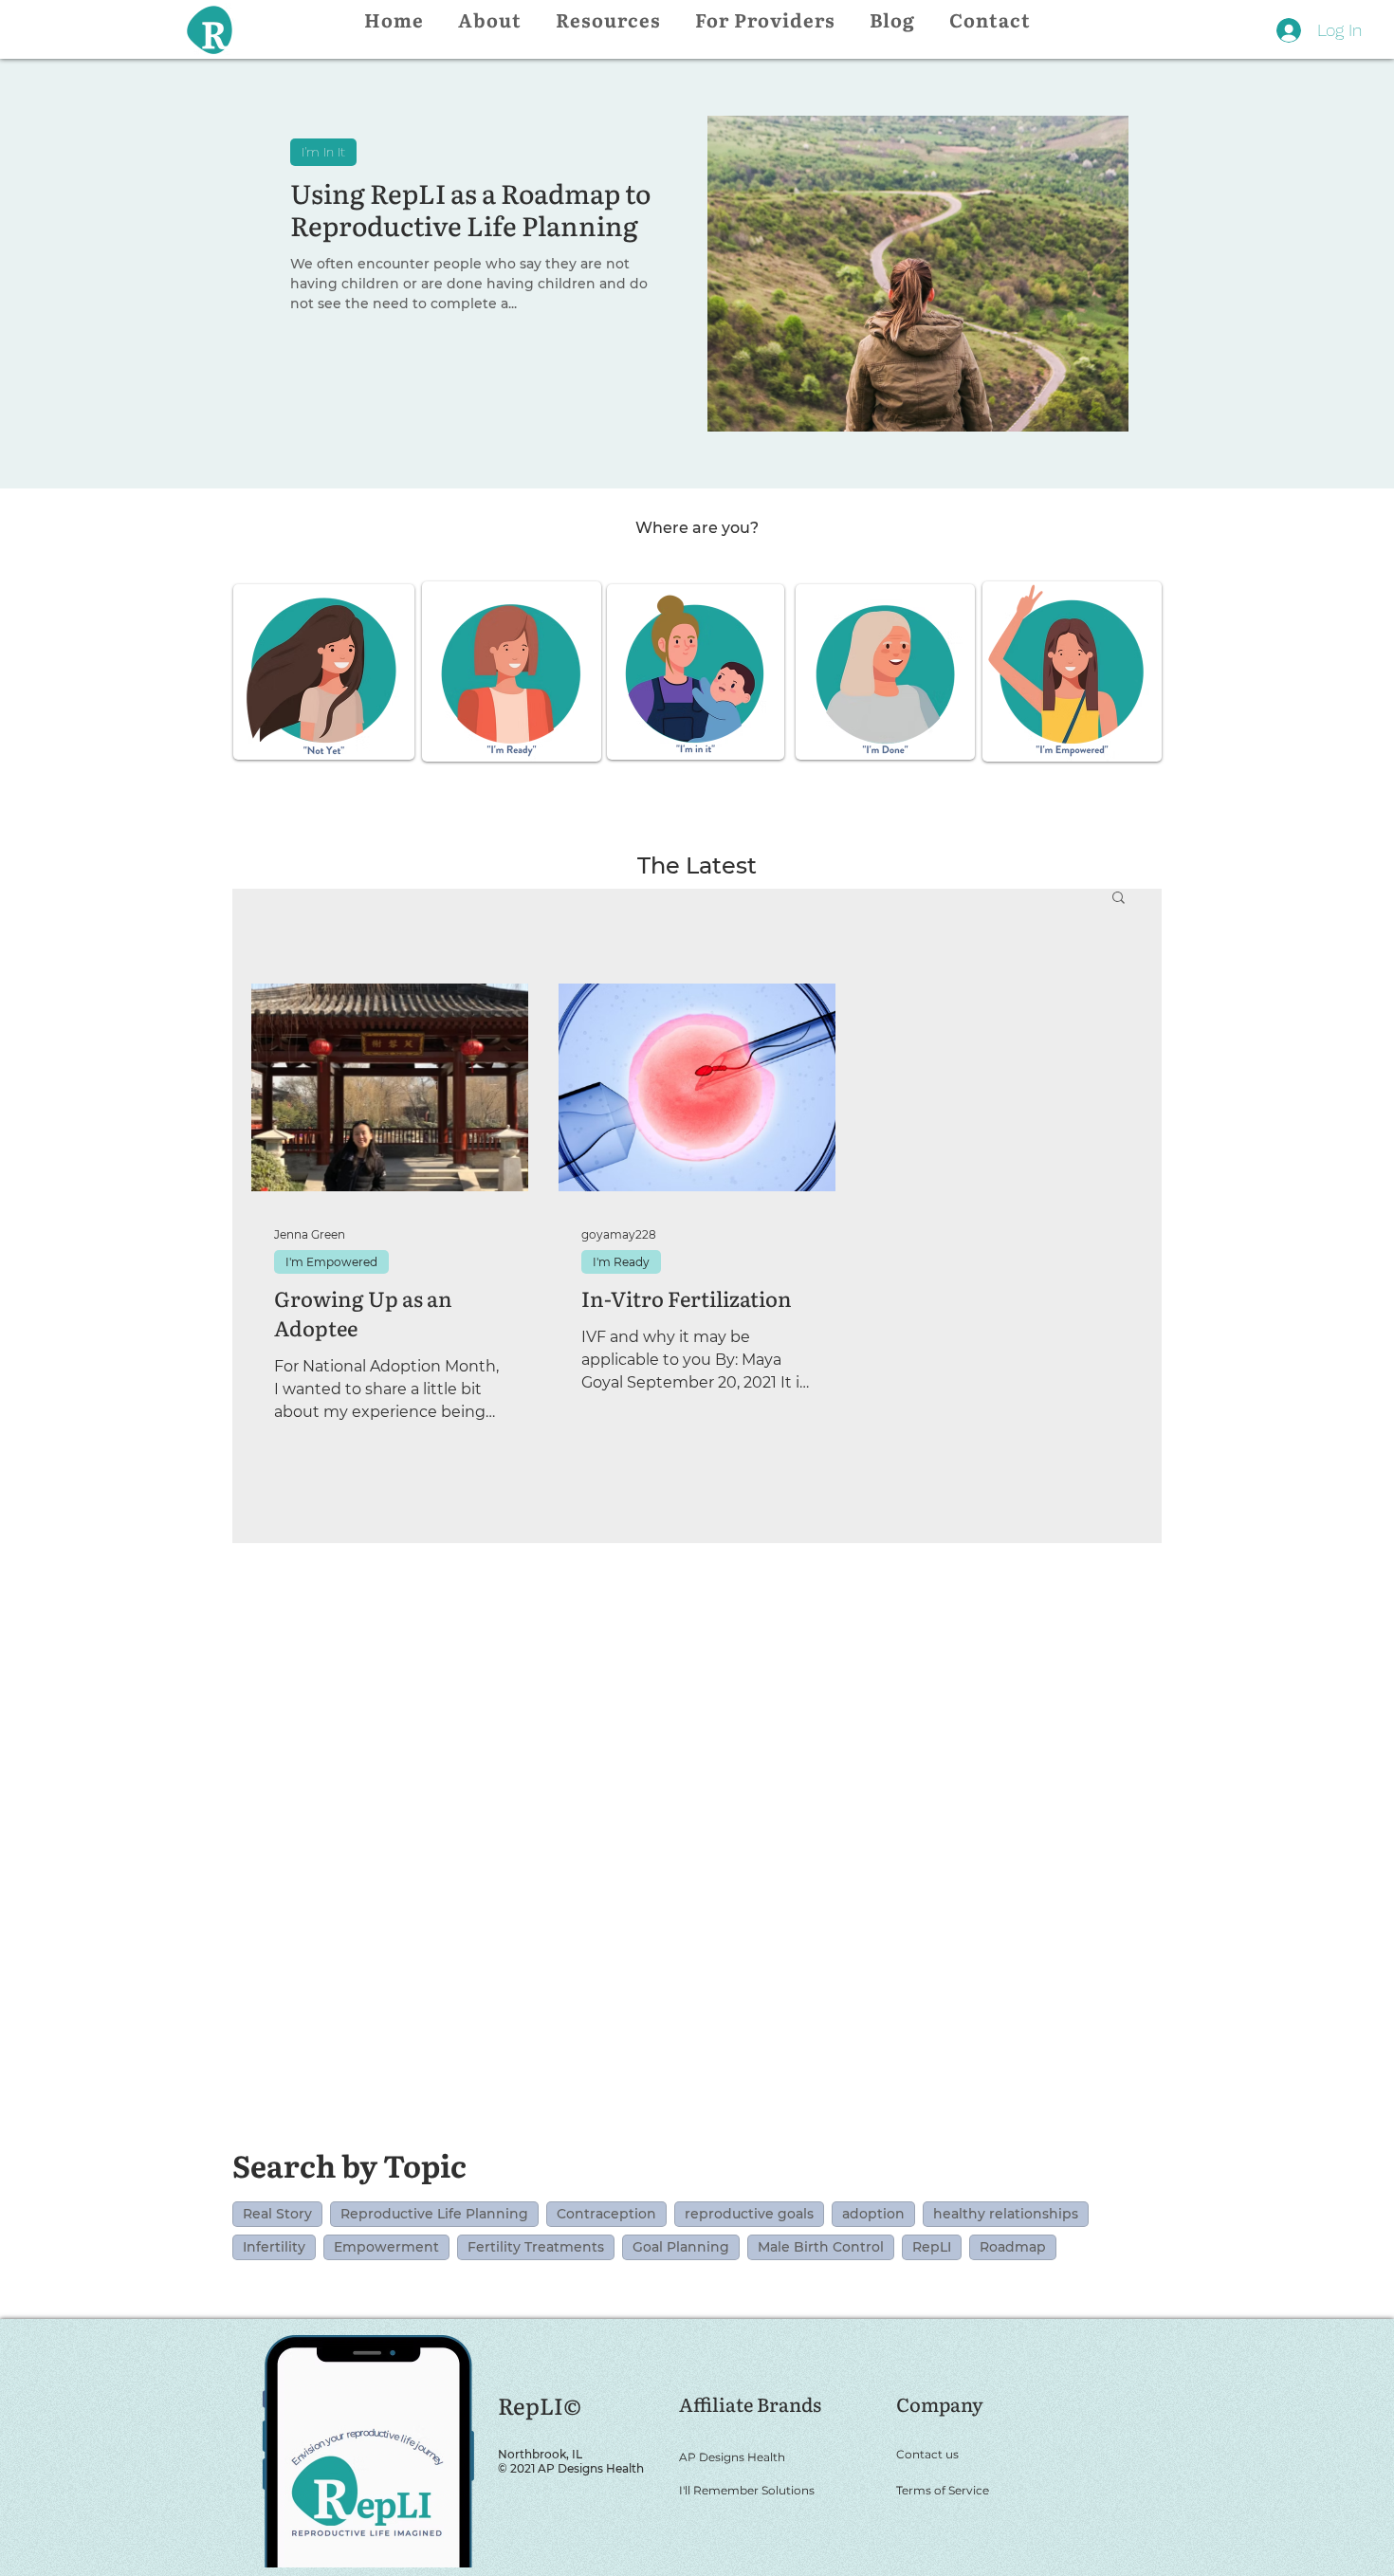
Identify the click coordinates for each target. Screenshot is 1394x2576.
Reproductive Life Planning (434, 2214)
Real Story (277, 2214)
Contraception (606, 2214)
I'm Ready (621, 1262)
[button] (1119, 899)
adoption (873, 2214)
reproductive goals (749, 2214)
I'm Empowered (331, 1262)
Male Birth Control (821, 2247)
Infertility (274, 2247)
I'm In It (323, 152)
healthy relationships (1006, 2214)
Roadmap (1013, 2247)
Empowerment (386, 2247)
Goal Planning (681, 2247)
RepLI (932, 2247)
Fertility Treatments (536, 2247)
